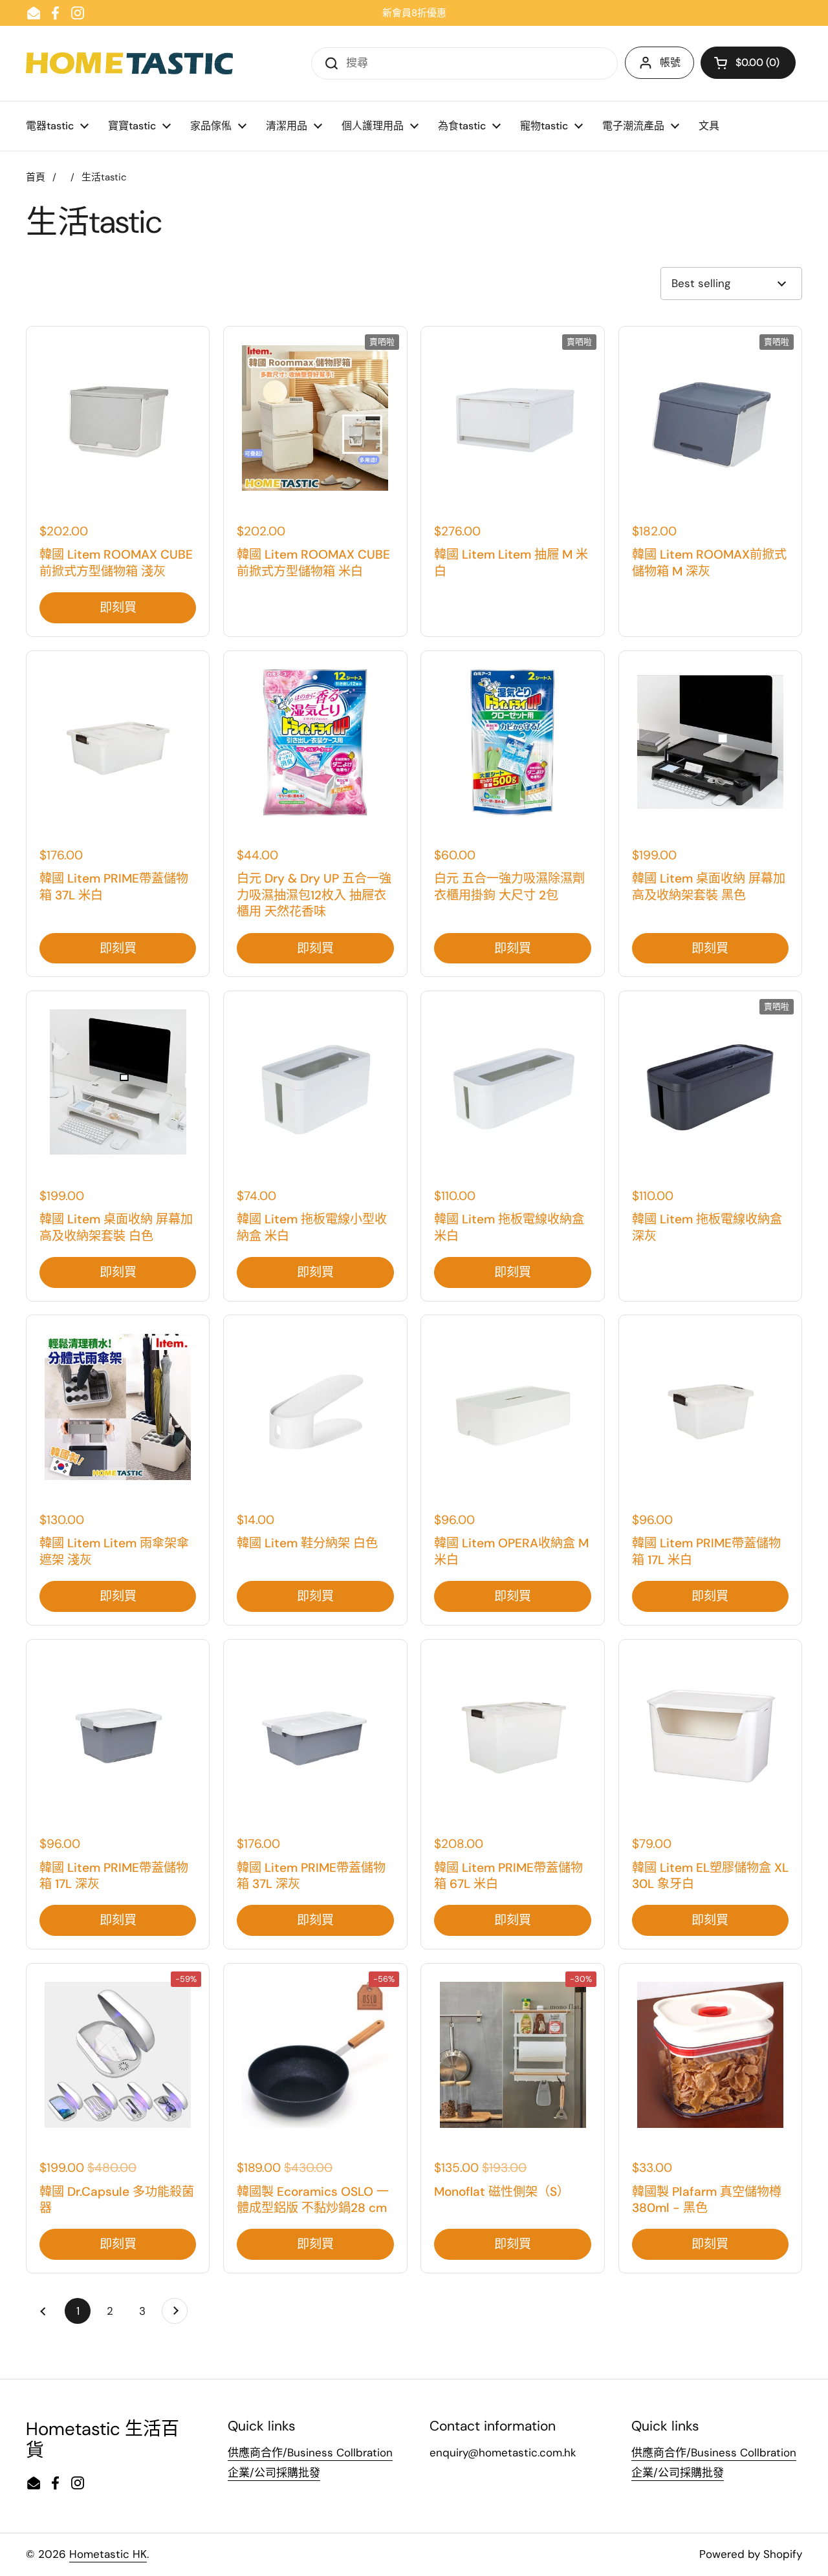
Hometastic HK (108, 2554)
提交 (327, 63)
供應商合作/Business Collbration (310, 2453)
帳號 (670, 62)
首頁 (36, 177)
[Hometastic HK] (129, 63)
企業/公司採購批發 (274, 2473)
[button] (748, 63)
